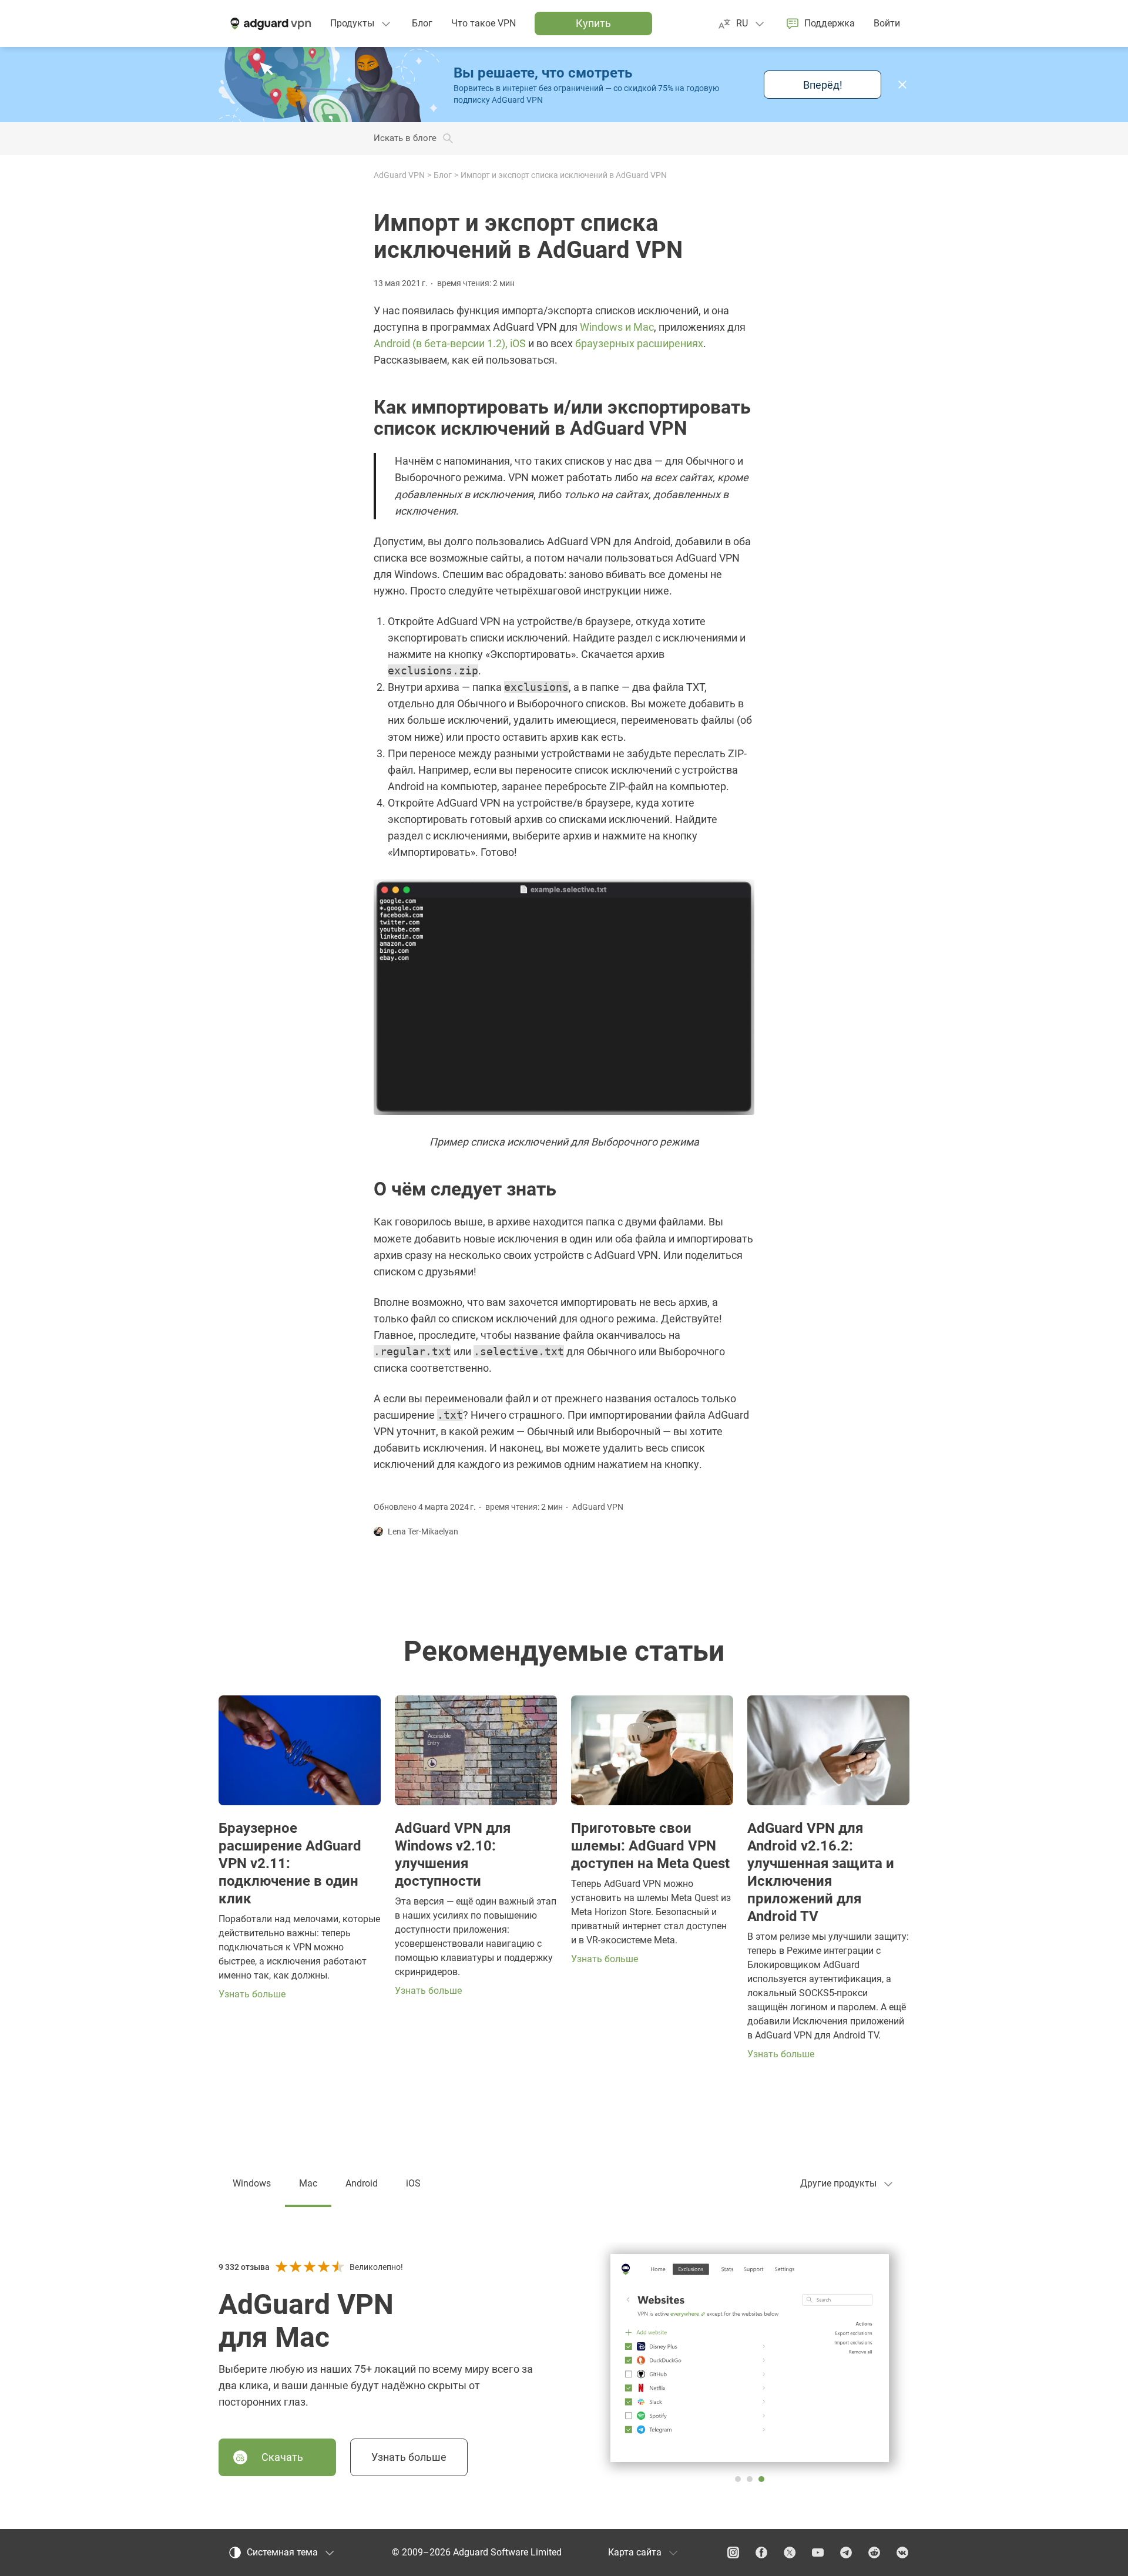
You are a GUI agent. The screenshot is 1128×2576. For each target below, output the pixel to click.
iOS (413, 2183)
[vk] (902, 2553)
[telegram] (846, 2553)
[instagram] (733, 2553)
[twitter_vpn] (790, 2553)
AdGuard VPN (399, 175)
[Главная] (270, 23)
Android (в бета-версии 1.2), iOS (450, 343)
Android (362, 2183)
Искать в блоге (405, 138)
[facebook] (761, 2553)
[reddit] (874, 2553)
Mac (308, 2183)
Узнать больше (409, 2457)
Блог (443, 175)
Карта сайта (635, 2552)
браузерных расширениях (639, 343)
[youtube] (818, 2553)
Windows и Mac (617, 327)
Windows (252, 2183)
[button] (902, 85)
